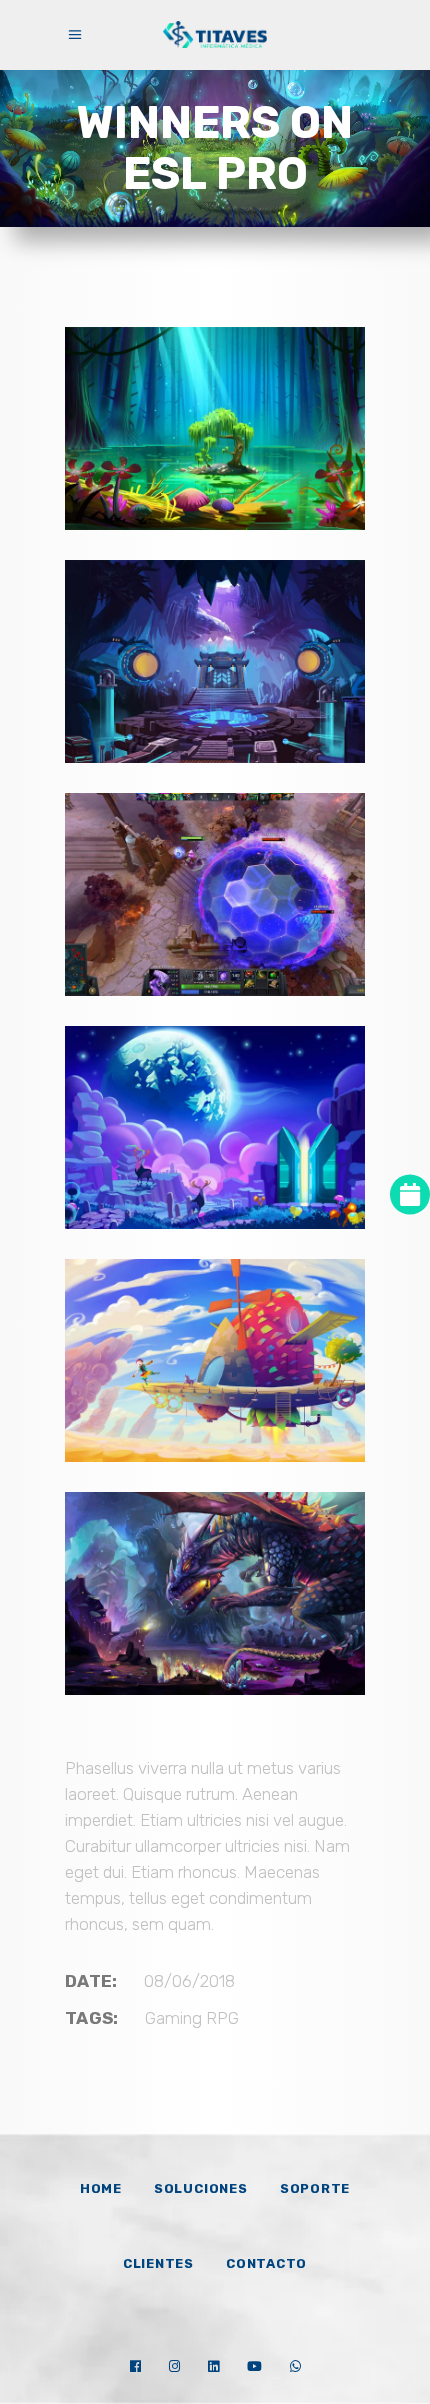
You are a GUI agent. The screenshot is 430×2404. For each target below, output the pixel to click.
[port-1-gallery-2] (215, 1360)
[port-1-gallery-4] (215, 428)
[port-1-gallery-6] (215, 894)
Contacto (266, 2263)
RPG (222, 2018)
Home (101, 2188)
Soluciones (201, 2188)
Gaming (173, 2018)
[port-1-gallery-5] (215, 661)
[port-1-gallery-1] (215, 1127)
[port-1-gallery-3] (215, 1593)
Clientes (158, 2263)
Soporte (315, 2188)
